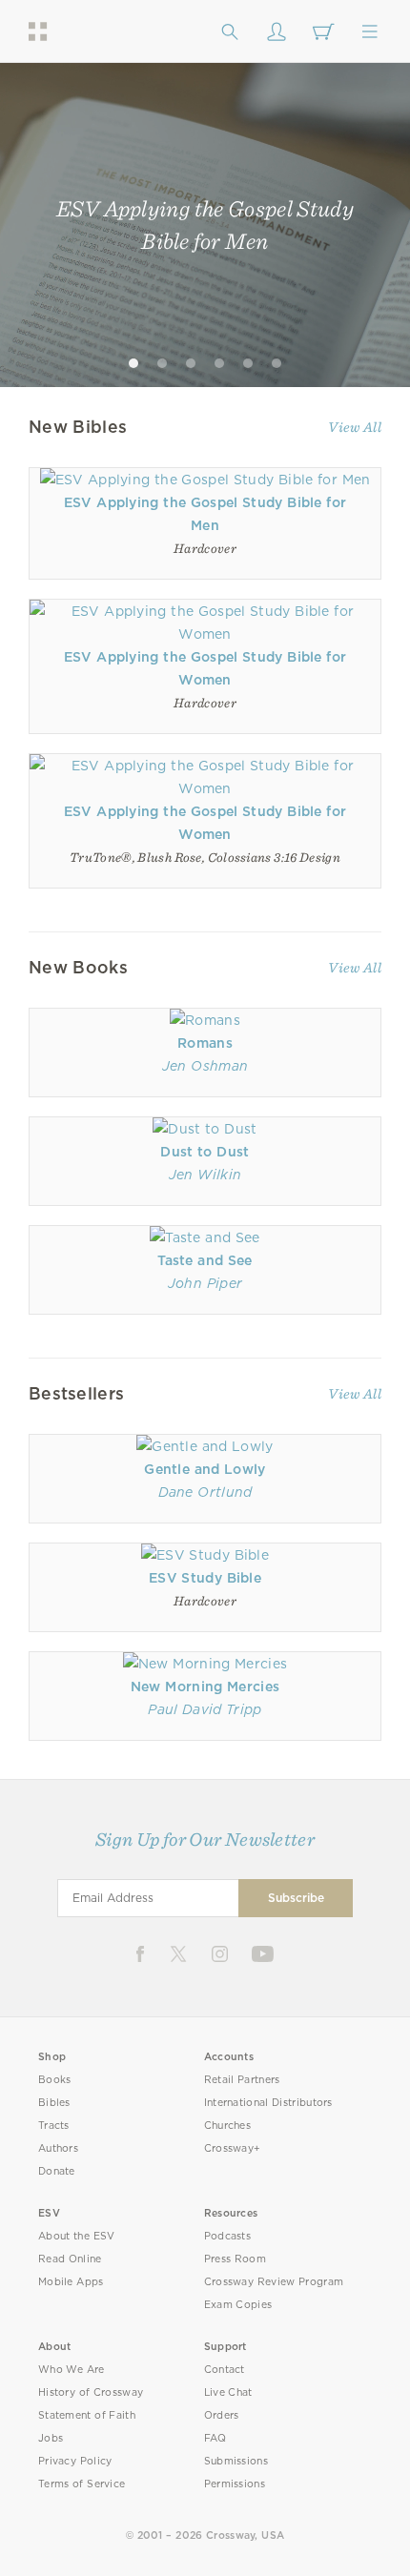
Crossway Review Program (274, 2282)
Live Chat (228, 2392)
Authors (58, 2148)
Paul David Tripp (205, 1709)
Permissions (235, 2484)
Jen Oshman (205, 1066)
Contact (225, 2370)
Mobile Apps (71, 2282)
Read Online (70, 2259)
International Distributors (268, 2103)
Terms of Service (82, 2484)
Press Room (235, 2259)
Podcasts (227, 2236)
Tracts (54, 2126)
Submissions (236, 2461)
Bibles (54, 2103)
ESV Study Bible (205, 1578)
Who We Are (72, 2370)
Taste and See (205, 1260)
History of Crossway (91, 2392)
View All (355, 427)
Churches (227, 2126)
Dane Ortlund (205, 1492)
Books (55, 2080)
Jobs (51, 2438)
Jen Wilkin (205, 1175)
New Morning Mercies (205, 1687)
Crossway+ (233, 2148)
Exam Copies (238, 2305)
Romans (205, 1043)
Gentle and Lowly (205, 1469)
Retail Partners (242, 2080)
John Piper (205, 1283)
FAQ (215, 2438)
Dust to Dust (205, 1152)
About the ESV (77, 2236)
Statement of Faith (87, 2415)
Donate (57, 2171)
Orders (222, 2415)
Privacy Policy (75, 2461)
